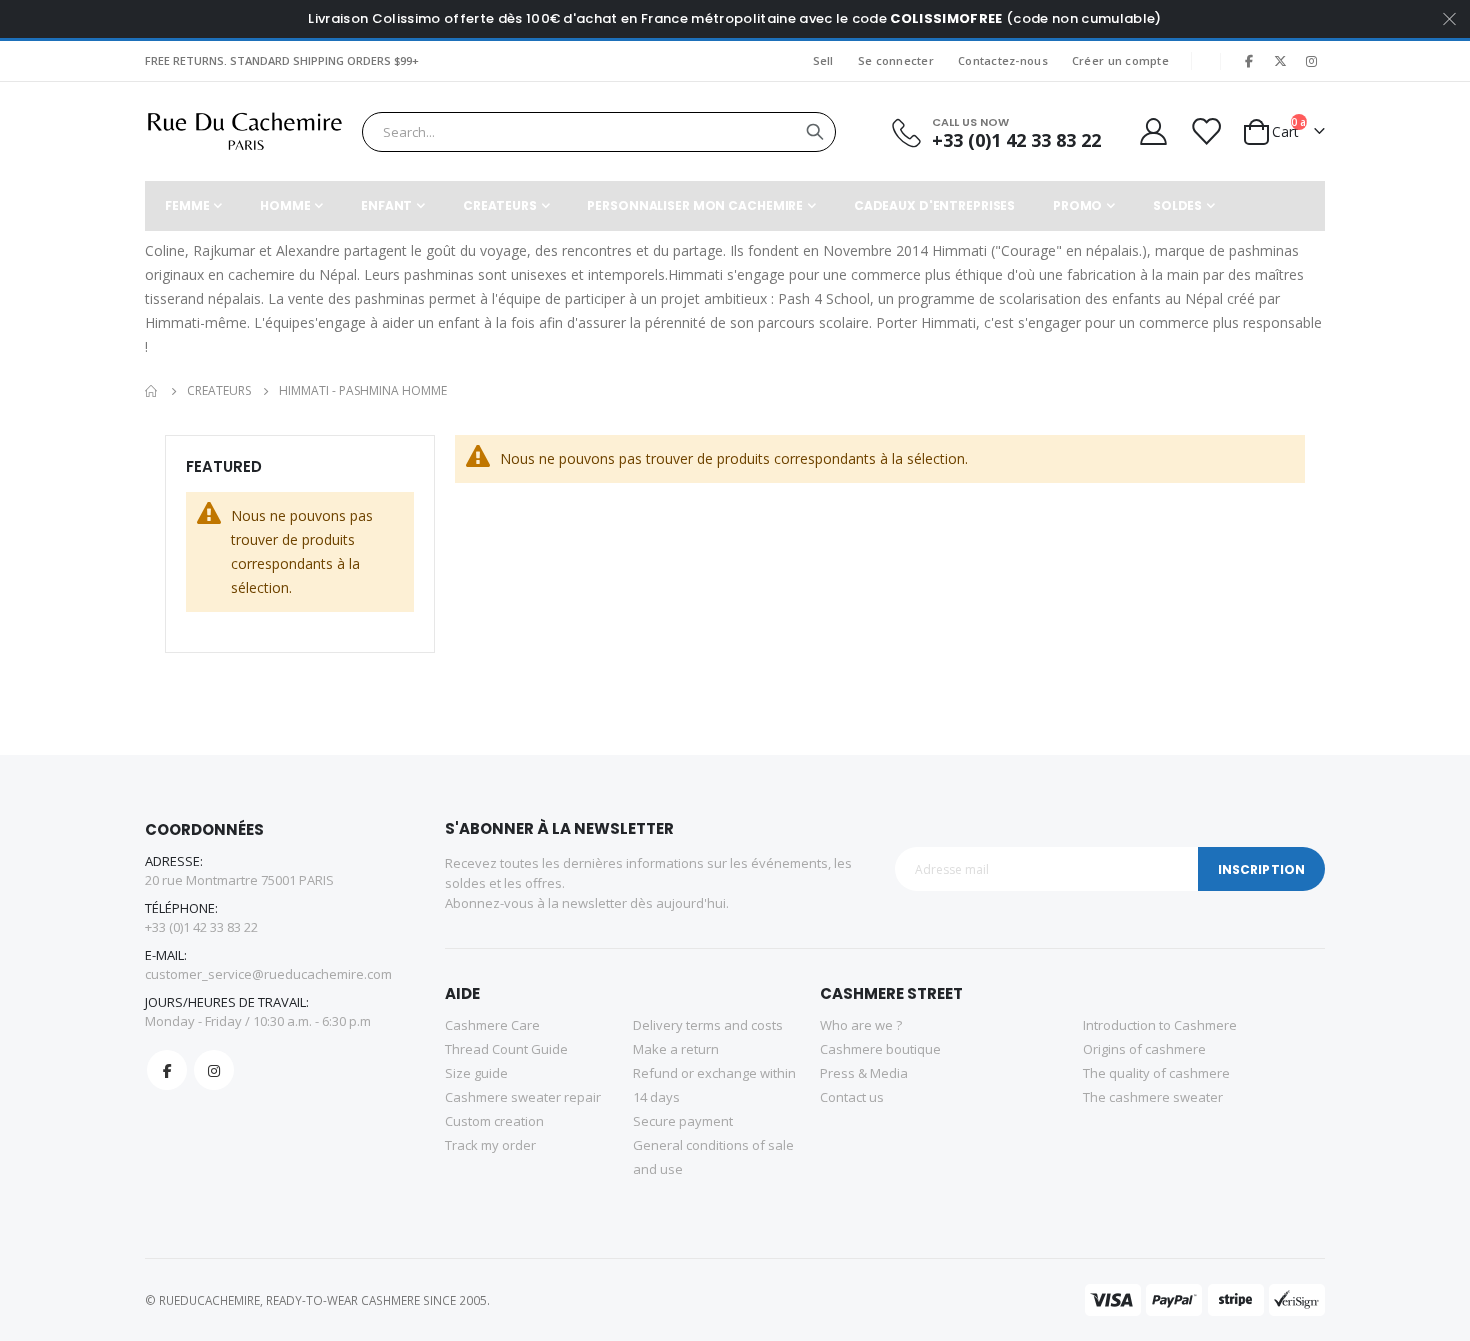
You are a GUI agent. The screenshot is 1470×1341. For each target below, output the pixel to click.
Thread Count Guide (506, 1049)
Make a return (676, 1049)
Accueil (152, 391)
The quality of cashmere (1156, 1073)
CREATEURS (219, 391)
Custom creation (494, 1121)
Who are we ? (861, 1025)
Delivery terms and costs (708, 1025)
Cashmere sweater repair (523, 1097)
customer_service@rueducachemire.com (268, 974)
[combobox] (599, 132)
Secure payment (683, 1121)
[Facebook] (1249, 61)
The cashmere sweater (1153, 1097)
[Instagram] (1311, 61)
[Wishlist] (1205, 131)
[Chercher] (815, 132)
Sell (823, 60)
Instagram (214, 1070)
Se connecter (896, 60)
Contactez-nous (1003, 60)
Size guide (476, 1073)
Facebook (167, 1070)
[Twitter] (1280, 61)
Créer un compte (1120, 60)
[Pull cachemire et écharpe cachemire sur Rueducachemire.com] (245, 131)
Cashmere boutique (880, 1049)
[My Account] (1152, 131)
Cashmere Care (492, 1025)
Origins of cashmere (1144, 1049)
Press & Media (864, 1073)
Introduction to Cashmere (1160, 1025)
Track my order (490, 1145)
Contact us (852, 1097)
